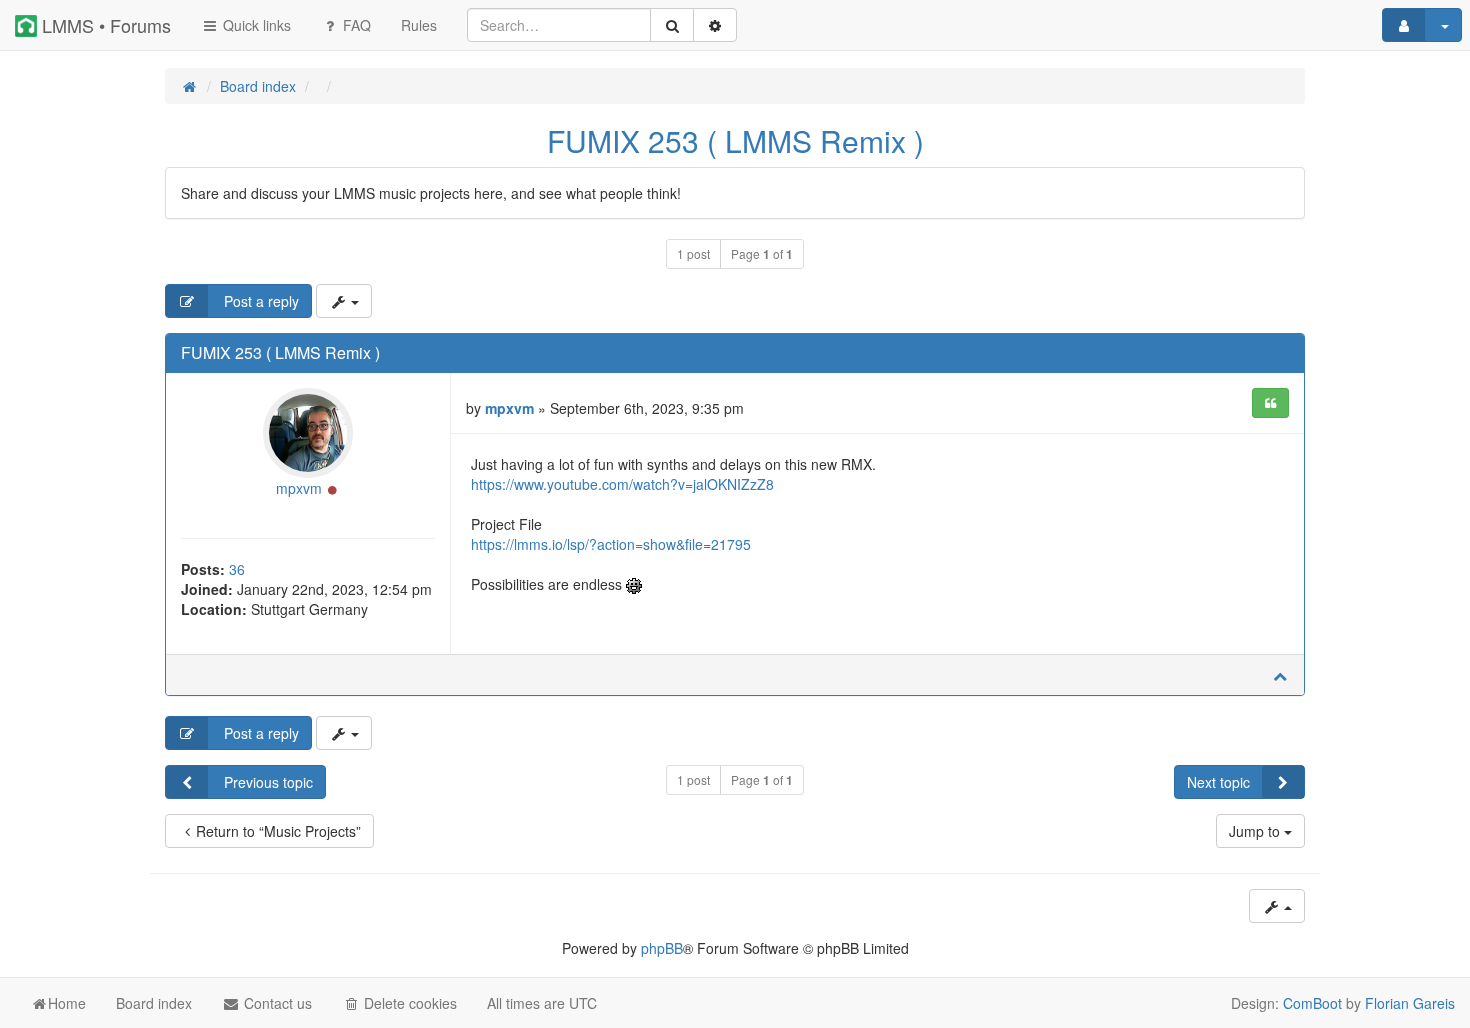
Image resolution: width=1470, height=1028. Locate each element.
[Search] (672, 25)
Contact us (276, 1003)
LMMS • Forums (104, 25)
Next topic (1218, 782)
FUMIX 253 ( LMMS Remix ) (735, 140)
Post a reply (259, 301)
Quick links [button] (255, 25)
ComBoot (1312, 1003)
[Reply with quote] (1270, 403)
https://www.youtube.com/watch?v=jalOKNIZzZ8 (622, 484)
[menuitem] (419, 25)
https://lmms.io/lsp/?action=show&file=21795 (611, 544)
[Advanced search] (715, 25)
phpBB (662, 948)
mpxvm (299, 488)
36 (237, 569)
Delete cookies (408, 1003)
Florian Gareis (1410, 1003)
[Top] (1280, 675)
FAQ (355, 25)
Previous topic (266, 782)
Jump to (1256, 831)
